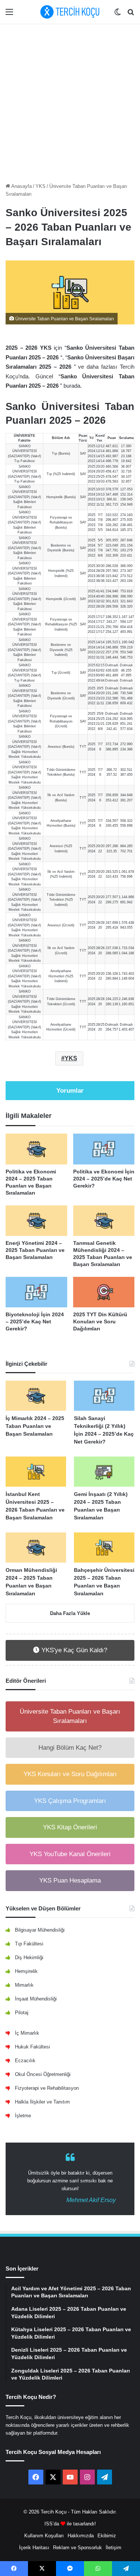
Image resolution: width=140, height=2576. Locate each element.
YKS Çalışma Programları (70, 1801)
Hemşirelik (26, 1971)
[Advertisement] (70, 101)
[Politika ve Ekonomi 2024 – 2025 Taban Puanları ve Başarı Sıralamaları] (36, 1149)
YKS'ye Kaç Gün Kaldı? (73, 1650)
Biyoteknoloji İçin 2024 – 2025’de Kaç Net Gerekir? (35, 1321)
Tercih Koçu (54, 2512)
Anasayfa (21, 186)
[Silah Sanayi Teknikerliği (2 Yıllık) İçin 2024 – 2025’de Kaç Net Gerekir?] (104, 1396)
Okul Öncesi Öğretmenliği (43, 2074)
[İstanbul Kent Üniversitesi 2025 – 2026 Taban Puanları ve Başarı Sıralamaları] (36, 1472)
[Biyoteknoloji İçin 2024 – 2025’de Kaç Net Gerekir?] (36, 1292)
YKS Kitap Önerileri (70, 1827)
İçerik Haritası (34, 2548)
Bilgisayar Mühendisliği (40, 1930)
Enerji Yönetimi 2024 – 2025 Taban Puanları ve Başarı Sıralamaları (35, 1250)
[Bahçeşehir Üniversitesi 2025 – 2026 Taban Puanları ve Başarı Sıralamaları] (104, 1547)
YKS (41, 186)
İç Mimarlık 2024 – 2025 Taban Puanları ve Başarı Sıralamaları (35, 1426)
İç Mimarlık (27, 2033)
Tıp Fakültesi (29, 1944)
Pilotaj (22, 2013)
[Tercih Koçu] (70, 12)
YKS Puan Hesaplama (70, 1880)
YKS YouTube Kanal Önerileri (70, 1854)
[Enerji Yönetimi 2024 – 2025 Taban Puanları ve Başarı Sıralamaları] (36, 1221)
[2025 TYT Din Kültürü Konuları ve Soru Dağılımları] (104, 1292)
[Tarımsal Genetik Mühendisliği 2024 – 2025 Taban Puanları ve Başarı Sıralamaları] (104, 1221)
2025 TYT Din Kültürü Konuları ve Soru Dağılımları (100, 1321)
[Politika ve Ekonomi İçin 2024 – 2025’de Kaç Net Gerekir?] (104, 1149)
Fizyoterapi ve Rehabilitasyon (47, 2088)
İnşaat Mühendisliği (36, 1999)
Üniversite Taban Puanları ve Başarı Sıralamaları (70, 1716)
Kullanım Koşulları (44, 2536)
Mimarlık (24, 1985)
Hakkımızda (81, 2536)
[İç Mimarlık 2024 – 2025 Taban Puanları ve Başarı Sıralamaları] (36, 1396)
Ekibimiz (107, 2536)
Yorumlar (70, 1091)
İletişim (113, 2548)
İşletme (23, 2116)
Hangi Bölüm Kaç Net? (70, 1748)
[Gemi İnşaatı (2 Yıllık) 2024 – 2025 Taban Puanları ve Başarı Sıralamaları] (104, 1472)
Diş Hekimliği (29, 1957)
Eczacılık (25, 2061)
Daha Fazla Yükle (70, 1613)
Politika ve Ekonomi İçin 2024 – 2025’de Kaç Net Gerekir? (104, 1179)
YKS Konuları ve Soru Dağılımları (70, 1774)
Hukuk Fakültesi (32, 2047)
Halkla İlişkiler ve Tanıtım (42, 2102)
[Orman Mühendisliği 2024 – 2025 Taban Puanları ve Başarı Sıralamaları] (36, 1547)
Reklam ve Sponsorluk (77, 2548)
